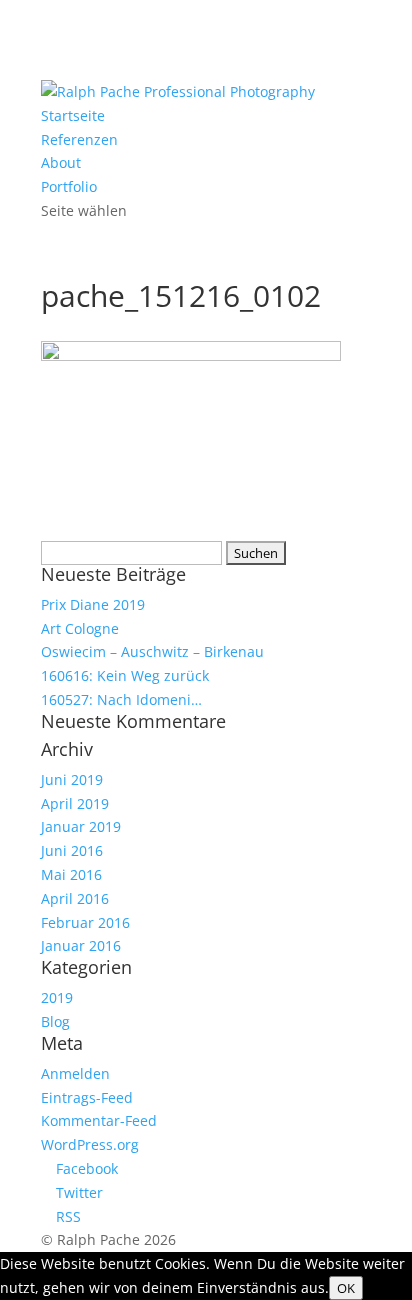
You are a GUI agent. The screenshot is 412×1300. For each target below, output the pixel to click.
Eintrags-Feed (87, 1097)
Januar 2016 (81, 945)
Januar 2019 (81, 826)
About (61, 162)
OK (346, 1288)
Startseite (73, 115)
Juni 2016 (72, 850)
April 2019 (75, 803)
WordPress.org (90, 1144)
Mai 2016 (71, 874)
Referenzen (79, 139)
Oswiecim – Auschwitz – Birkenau (152, 651)
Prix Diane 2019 (93, 604)
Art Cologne (80, 628)
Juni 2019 (72, 779)
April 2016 (75, 898)
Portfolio (69, 186)
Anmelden (75, 1073)
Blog (55, 1021)
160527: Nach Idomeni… (121, 699)
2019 (57, 997)
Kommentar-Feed (99, 1120)
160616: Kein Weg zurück (125, 675)
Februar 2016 (85, 922)
